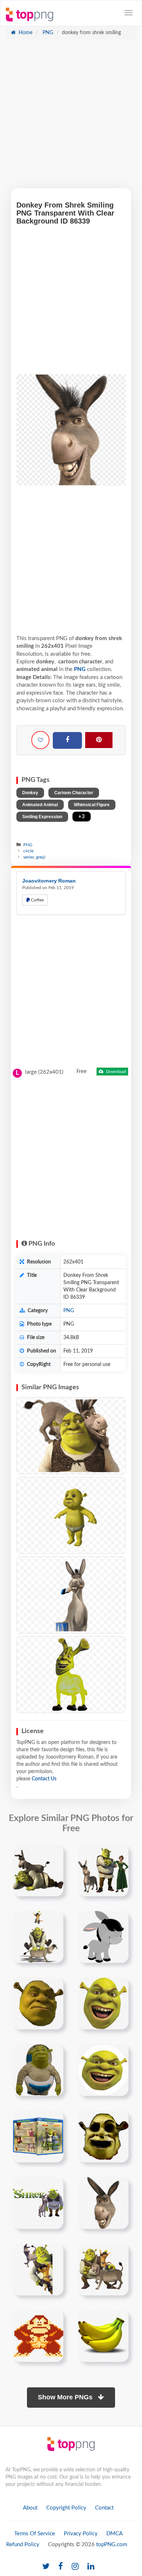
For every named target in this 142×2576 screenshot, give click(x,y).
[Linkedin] (91, 2567)
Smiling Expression (42, 817)
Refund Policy (23, 2545)
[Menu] (129, 13)
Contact (104, 2508)
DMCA (115, 2534)
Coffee (37, 900)
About (30, 2508)
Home (25, 33)
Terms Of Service (35, 2534)
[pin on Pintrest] (54, 1854)
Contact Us (44, 1779)
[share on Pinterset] (99, 740)
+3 (82, 817)
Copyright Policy (66, 2508)
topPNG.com (112, 2545)
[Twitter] (46, 2567)
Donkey (30, 793)
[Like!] (40, 740)
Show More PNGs (66, 2397)
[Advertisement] (71, 117)
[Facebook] (67, 740)
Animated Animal (40, 805)
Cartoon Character (74, 793)
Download (115, 1072)
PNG (47, 33)
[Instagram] (75, 2567)
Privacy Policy (81, 2534)
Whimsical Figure (92, 805)
